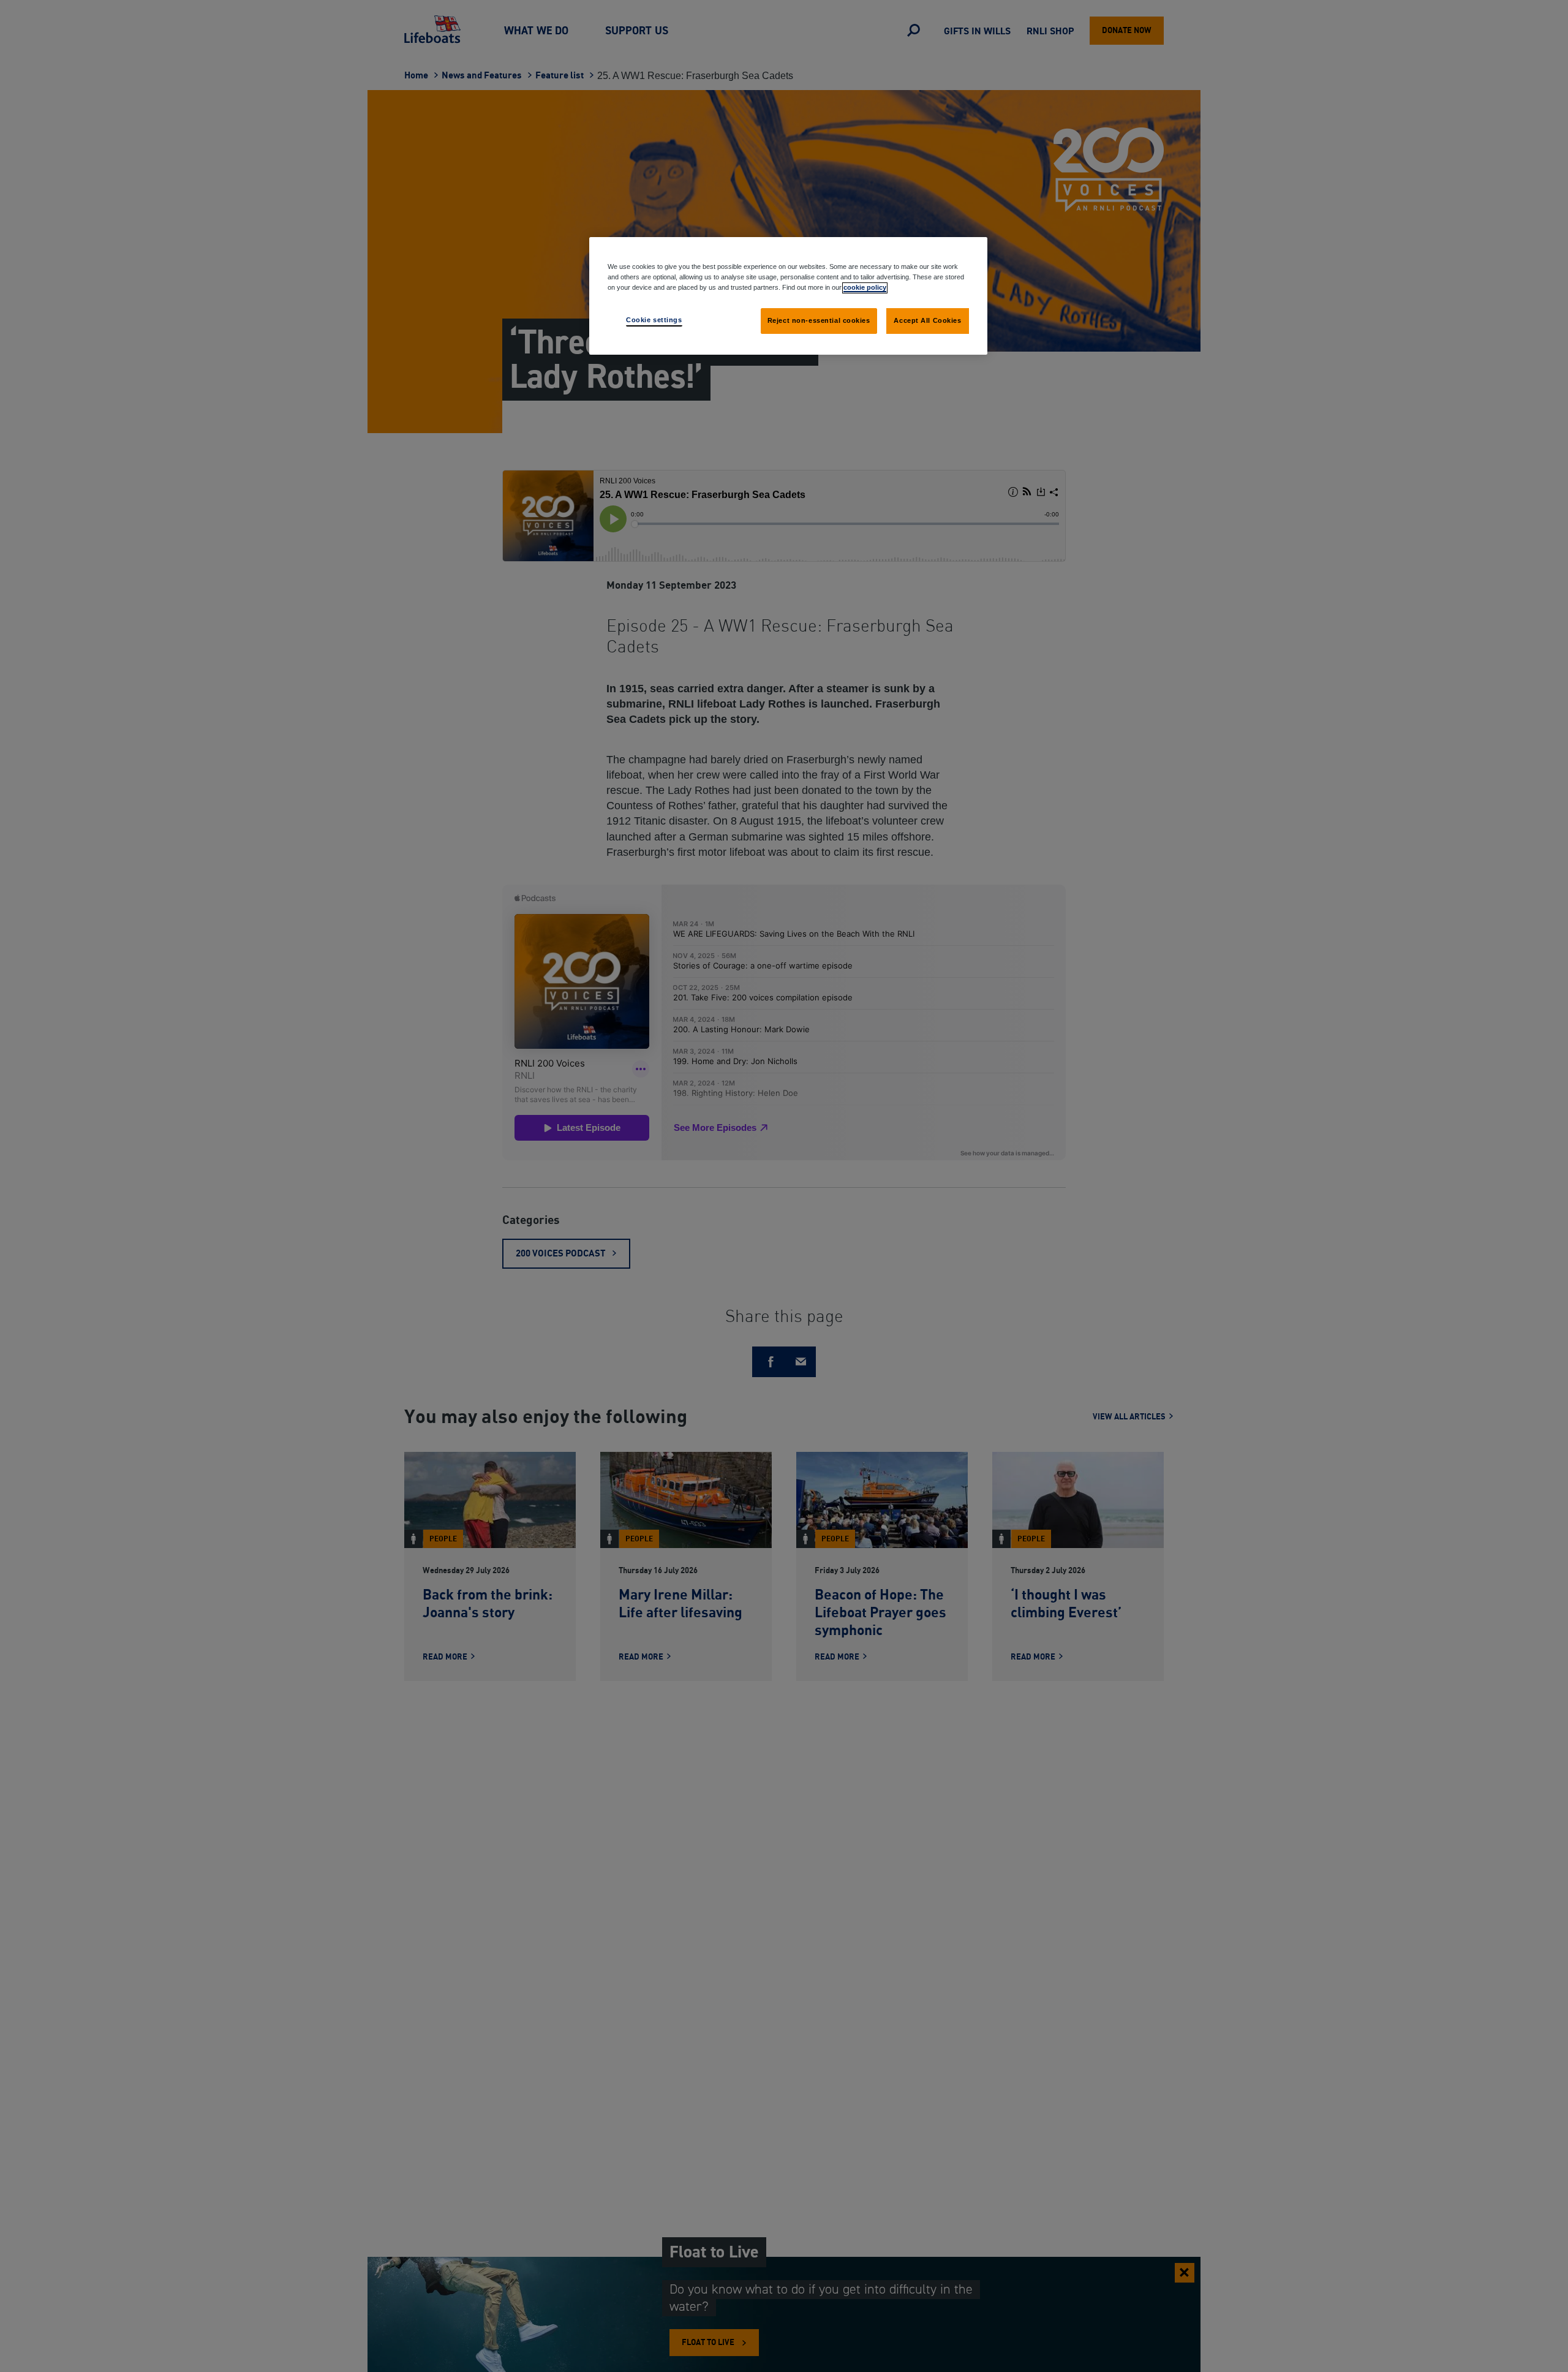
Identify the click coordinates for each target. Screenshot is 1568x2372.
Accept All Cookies (927, 320)
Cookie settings (654, 320)
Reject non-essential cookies (819, 320)
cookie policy (865, 287)
